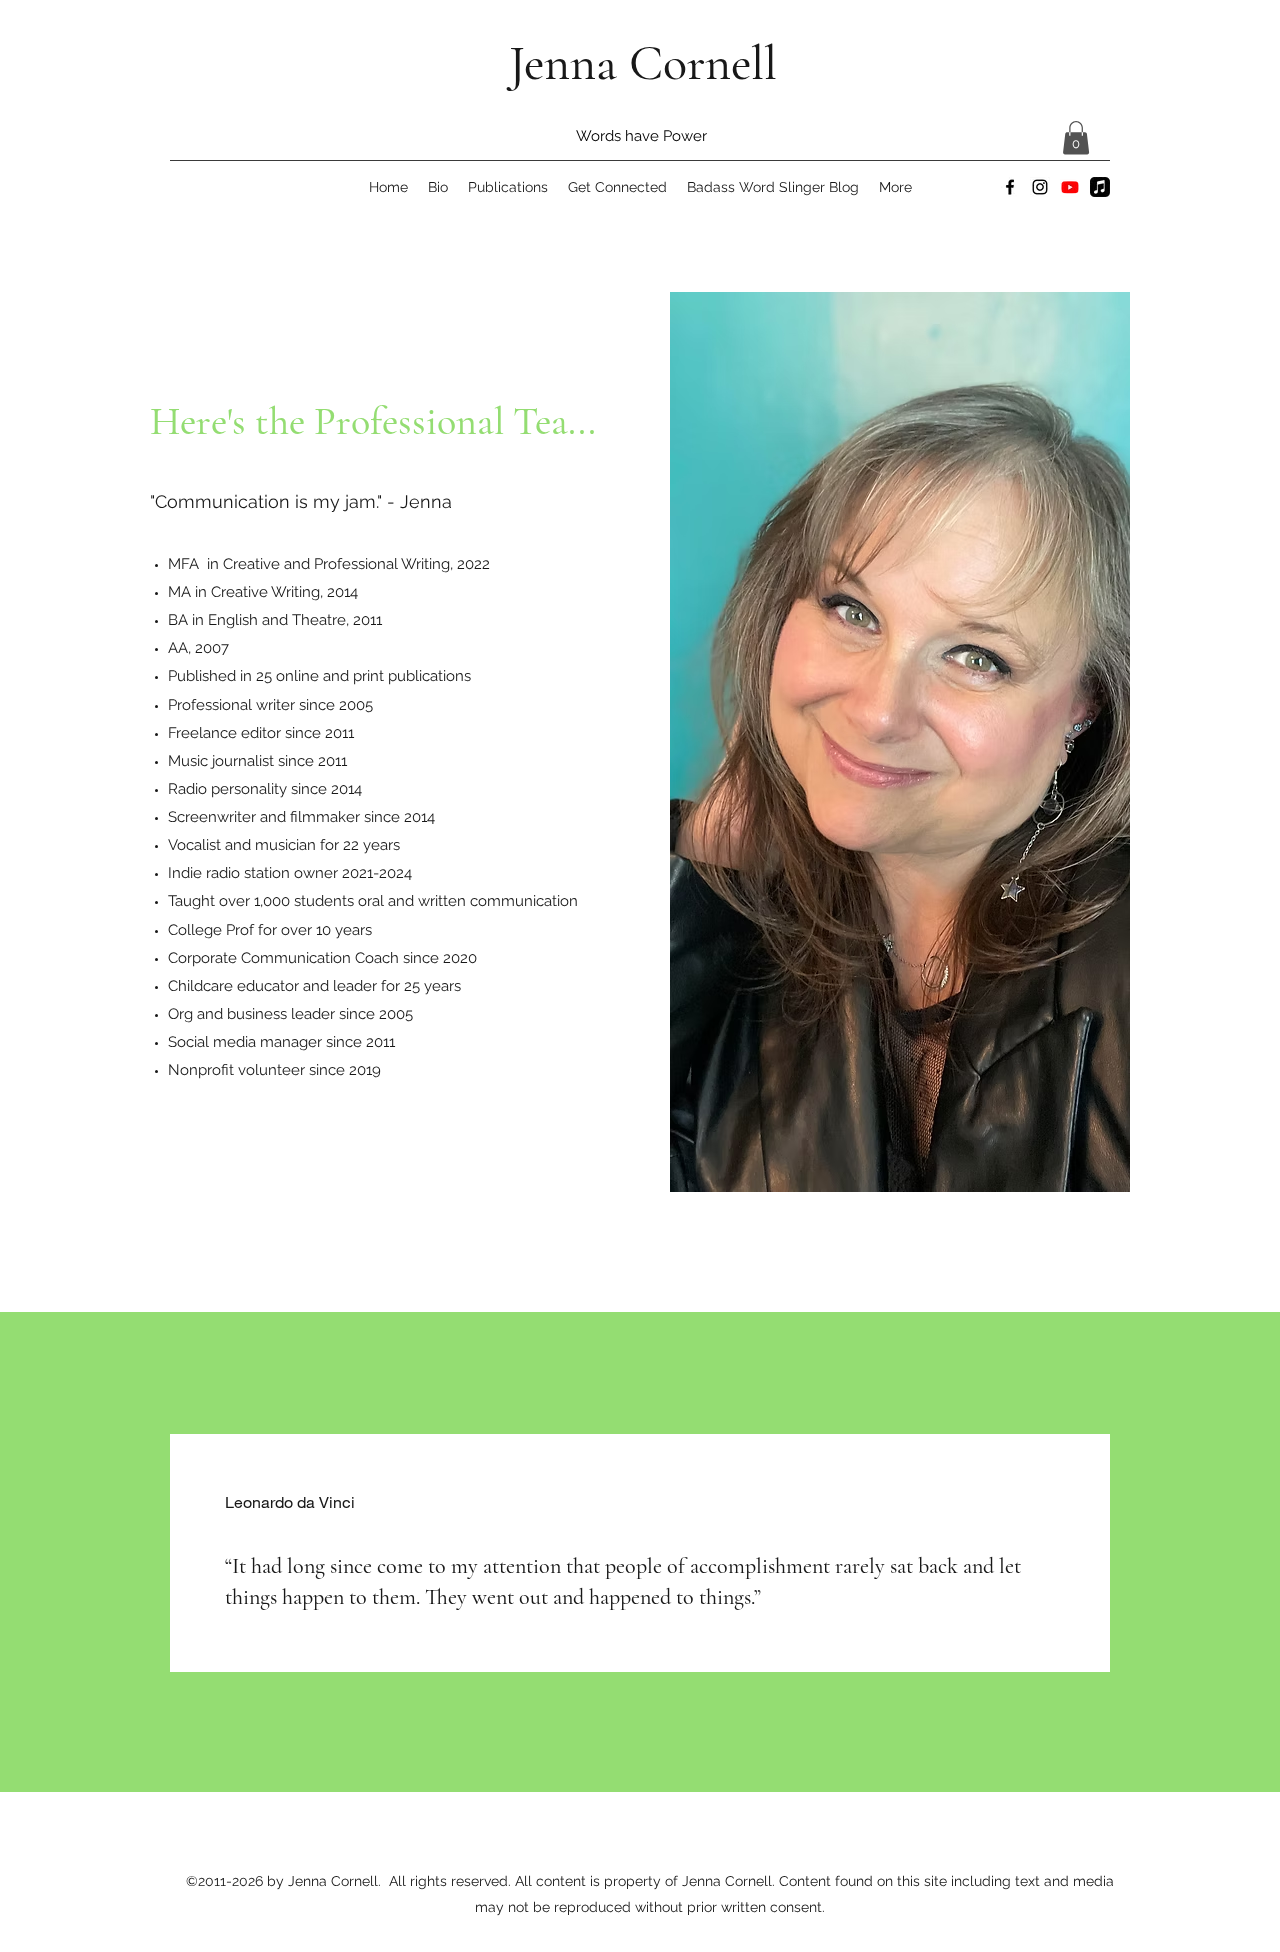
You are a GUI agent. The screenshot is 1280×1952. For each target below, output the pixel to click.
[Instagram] (1040, 187)
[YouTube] (1070, 187)
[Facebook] (1010, 187)
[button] (1076, 137)
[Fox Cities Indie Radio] (1100, 187)
